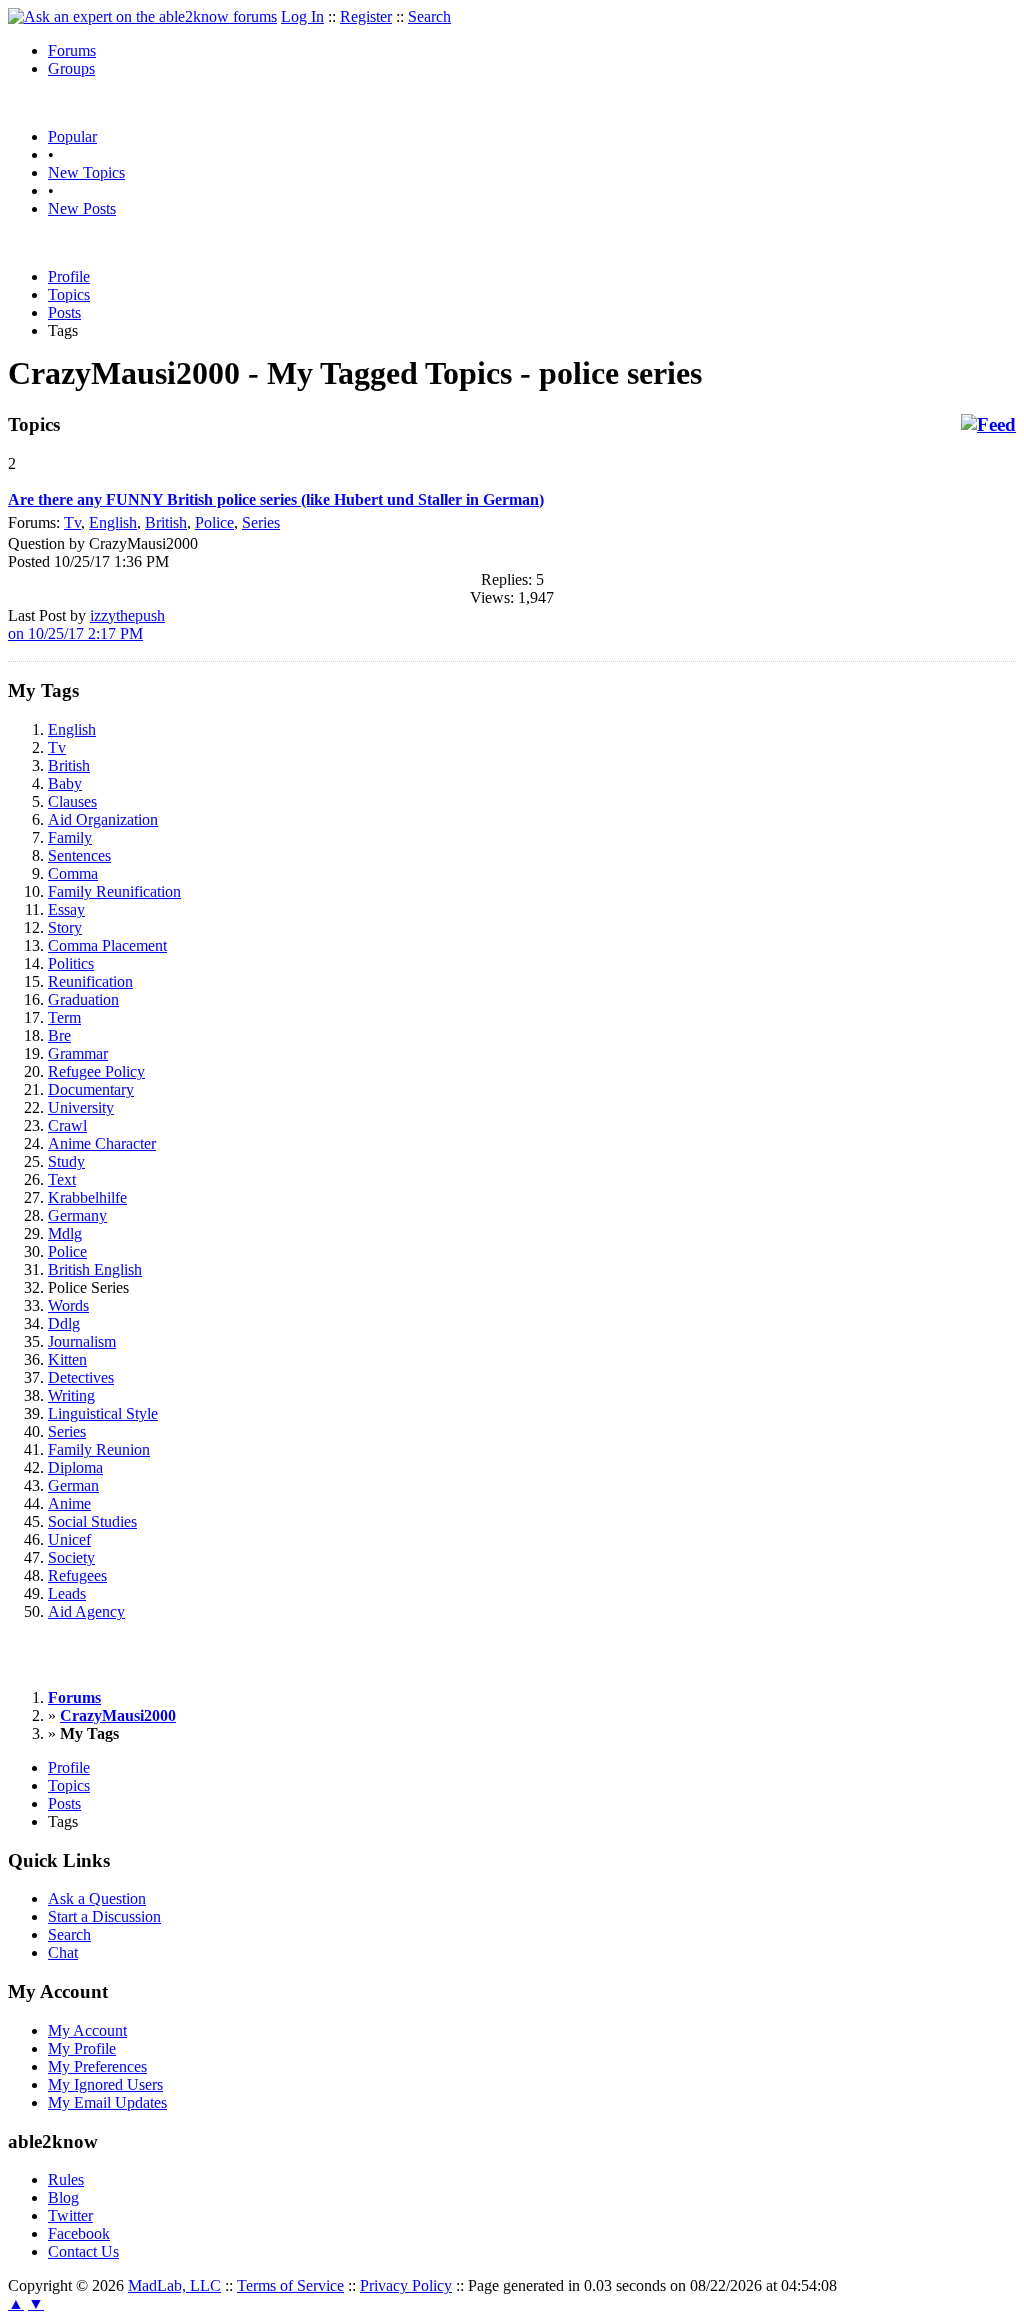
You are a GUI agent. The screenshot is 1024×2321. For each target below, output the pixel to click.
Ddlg (64, 1323)
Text (62, 1179)
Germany (77, 1215)
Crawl (67, 1125)
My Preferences (97, 2066)
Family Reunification (114, 891)
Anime (69, 1503)
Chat (63, 1952)
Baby (65, 783)
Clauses (72, 801)
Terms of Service (290, 2285)
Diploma (75, 1467)
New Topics (86, 172)
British (166, 522)
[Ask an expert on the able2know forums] (142, 16)
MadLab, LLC (174, 2285)
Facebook (79, 2233)
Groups (71, 68)
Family (70, 837)
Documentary (91, 1089)
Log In (302, 16)
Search (429, 16)
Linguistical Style (103, 1413)
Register (366, 16)
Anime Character (102, 1143)
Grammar (78, 1053)
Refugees (77, 1575)
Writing (71, 1395)
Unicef (69, 1539)
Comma (73, 873)
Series (261, 522)
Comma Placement (107, 945)
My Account (87, 2030)
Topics (69, 294)
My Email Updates (107, 2102)
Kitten (67, 1359)
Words (68, 1305)
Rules (66, 2179)
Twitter (70, 2215)
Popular (72, 136)
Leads (67, 1593)
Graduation (83, 999)
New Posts (82, 208)
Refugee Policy (96, 1071)
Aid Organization (103, 819)
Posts (64, 312)
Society (71, 1557)
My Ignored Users (105, 2084)
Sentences (79, 855)
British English (95, 1269)
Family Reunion (99, 1449)
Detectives (81, 1377)
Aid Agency (86, 1611)
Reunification (90, 981)
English (113, 522)
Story (65, 927)
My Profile (82, 2048)
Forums (72, 50)
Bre (59, 1035)
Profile (69, 276)
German (73, 1485)
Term (64, 1017)
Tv (72, 522)
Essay (66, 909)
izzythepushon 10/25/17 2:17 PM (86, 624)
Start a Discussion (104, 1916)
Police (214, 522)
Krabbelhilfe (87, 1197)
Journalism (82, 1341)
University (81, 1107)
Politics (71, 963)
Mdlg (65, 1233)
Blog (63, 2197)
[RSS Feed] (988, 425)
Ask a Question (97, 1898)
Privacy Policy (406, 2285)
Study (66, 1161)
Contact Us (83, 2251)
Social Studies (92, 1521)
